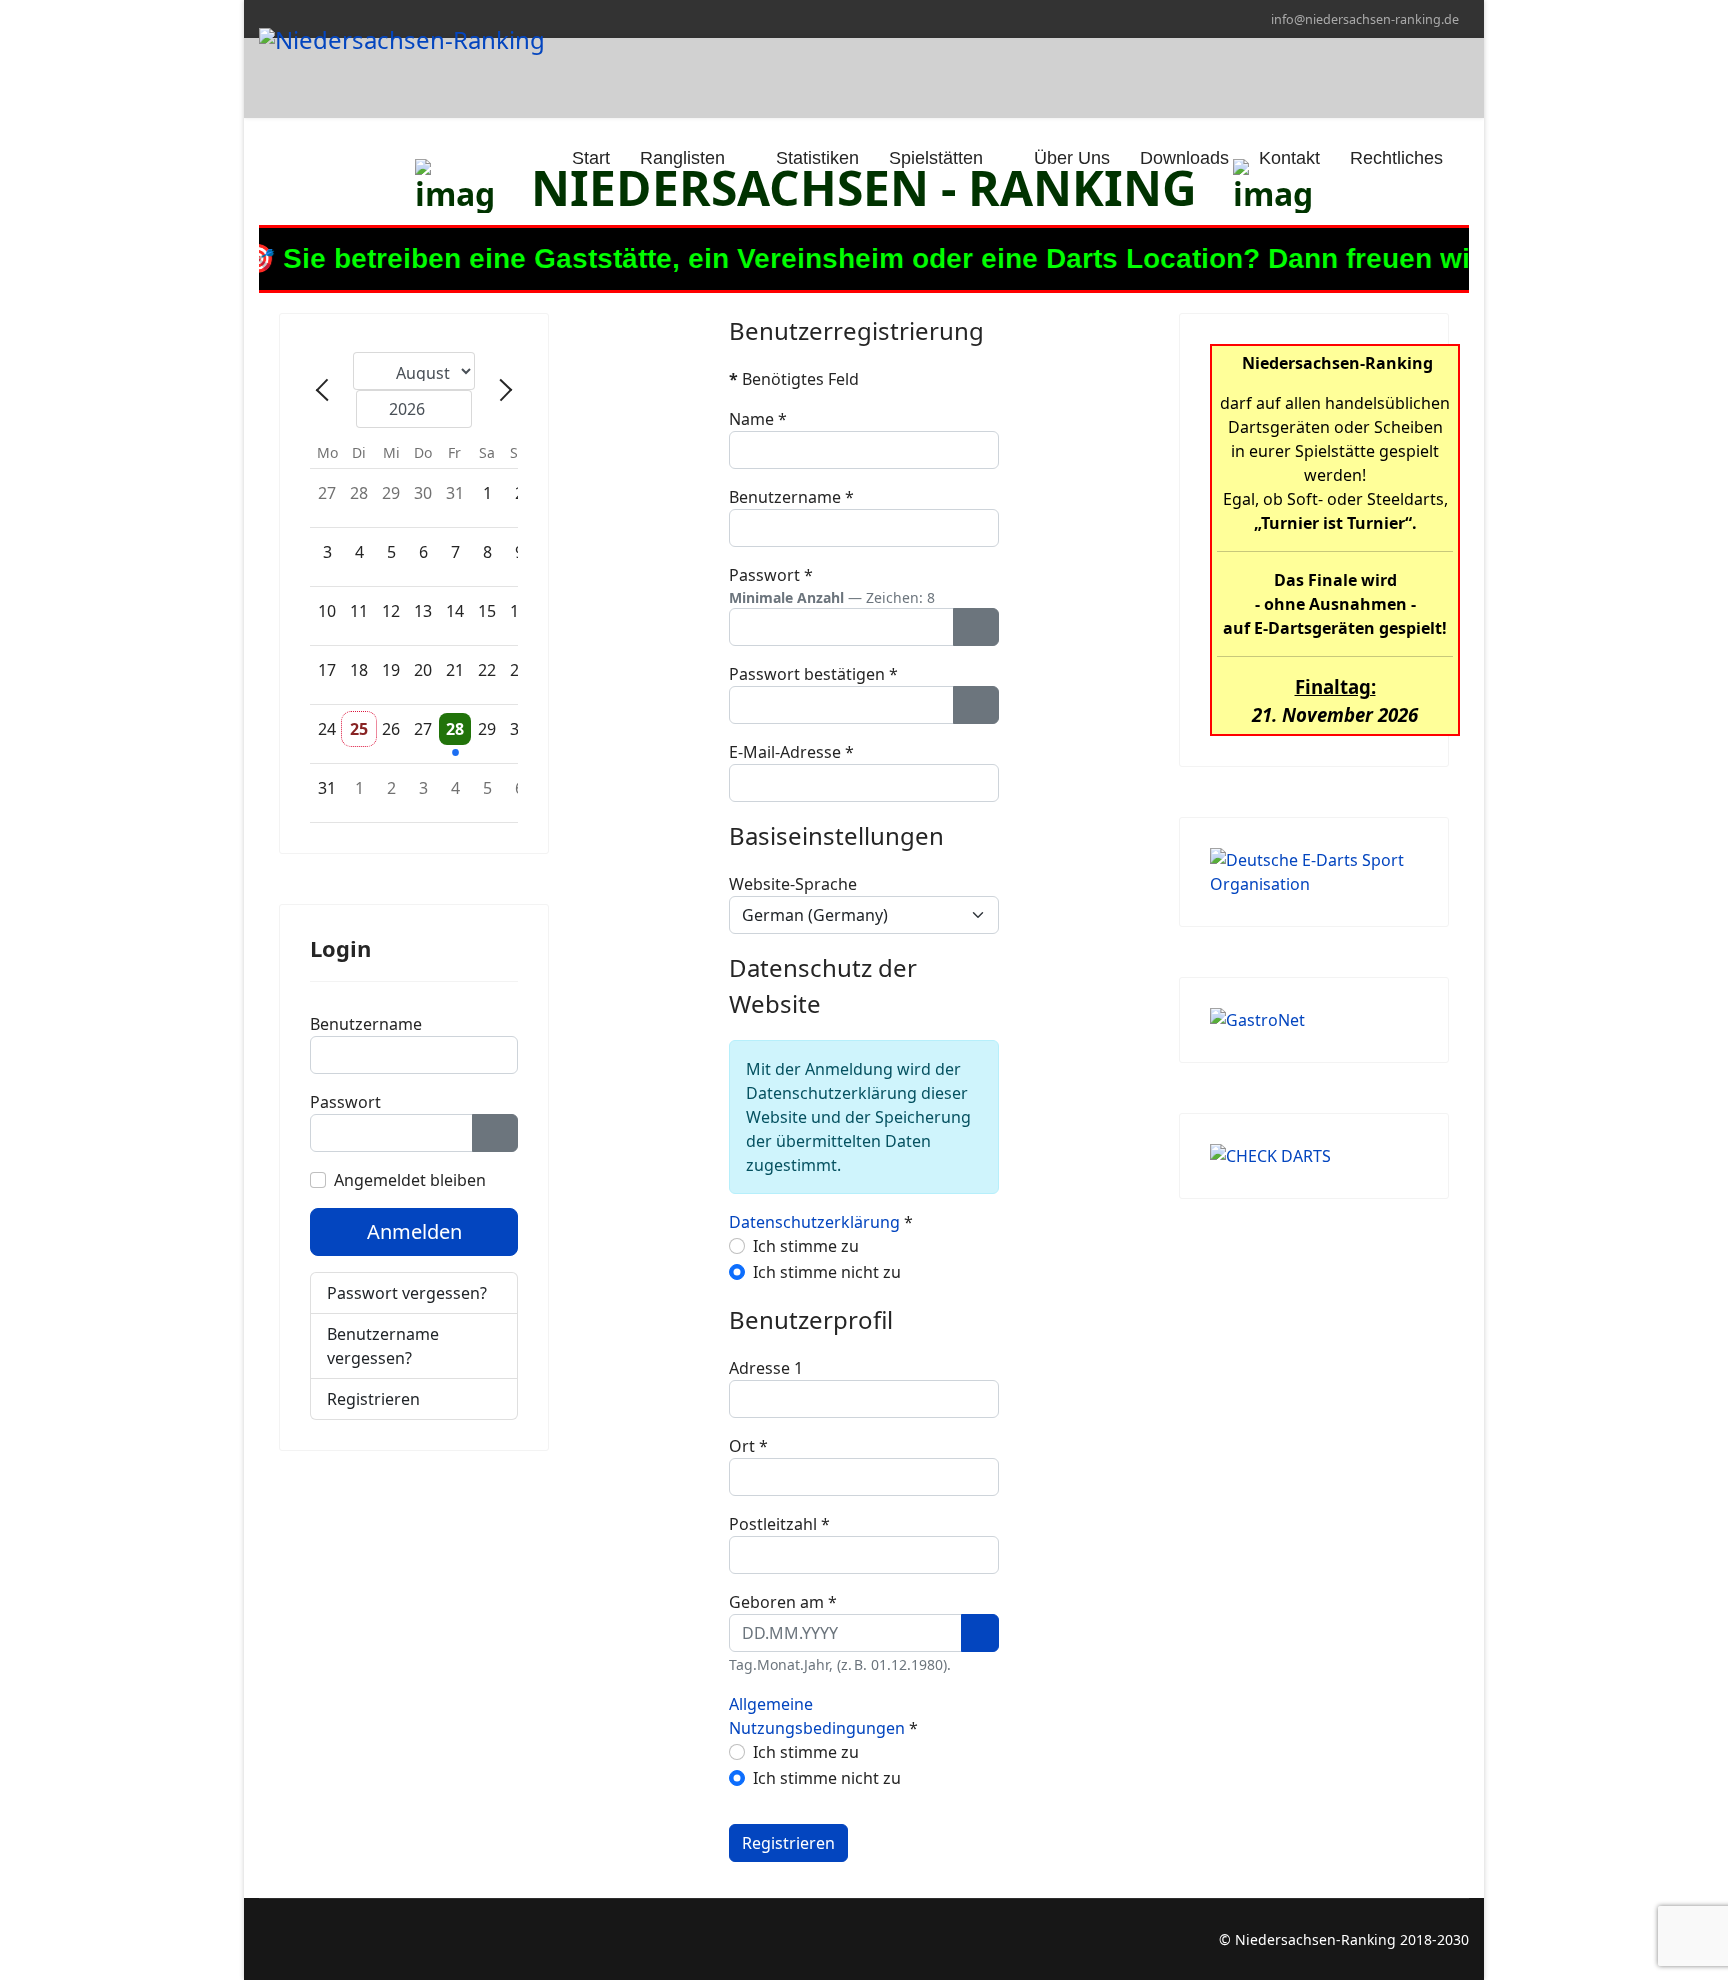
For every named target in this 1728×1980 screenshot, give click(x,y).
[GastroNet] (1314, 1020)
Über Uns (1072, 158)
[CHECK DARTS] (1314, 1156)
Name (758, 419)
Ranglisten (682, 158)
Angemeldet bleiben (410, 1180)
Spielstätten (936, 158)
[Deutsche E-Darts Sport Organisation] (1314, 872)
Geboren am (783, 1602)
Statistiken (817, 158)
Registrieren (375, 1399)
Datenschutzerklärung (814, 1222)
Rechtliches (1396, 158)
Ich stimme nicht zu (827, 1272)
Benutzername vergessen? (383, 1346)
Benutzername (366, 1024)
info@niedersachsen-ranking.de (1365, 19)
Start (588, 158)
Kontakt (1289, 158)
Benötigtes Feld (794, 379)
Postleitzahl (779, 1524)
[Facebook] (264, 1939)
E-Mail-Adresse (791, 752)
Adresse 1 (766, 1368)
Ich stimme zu (806, 1246)
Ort (748, 1446)
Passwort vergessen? (407, 1293)
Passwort (345, 1102)
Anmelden (414, 1231)
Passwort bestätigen (813, 674)
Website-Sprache (793, 884)
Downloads (1184, 158)
